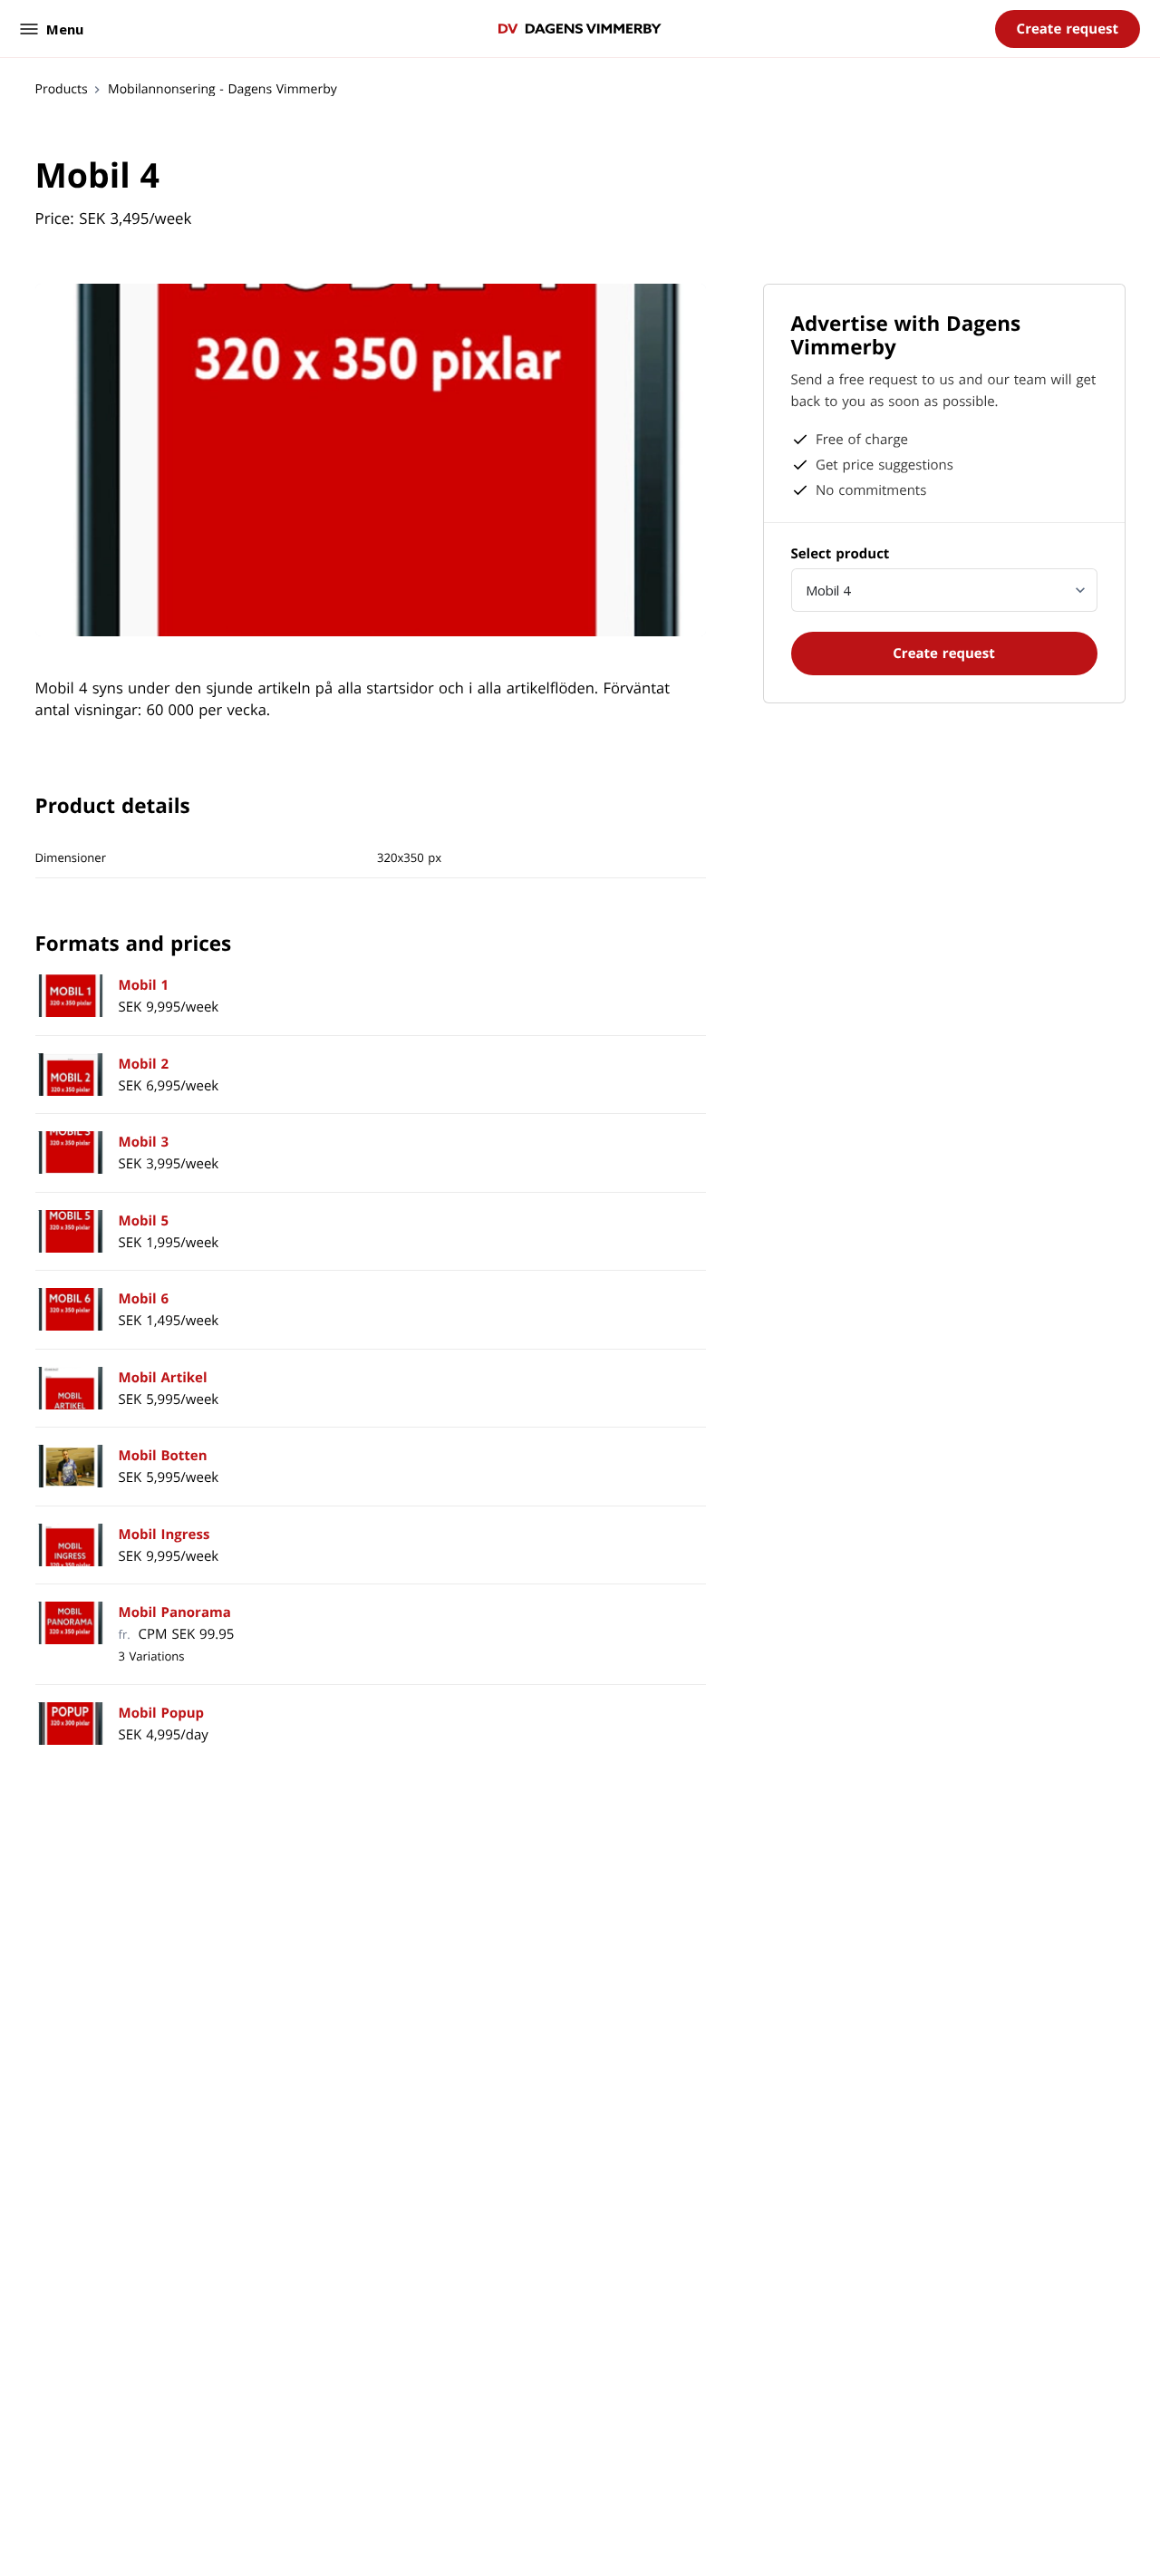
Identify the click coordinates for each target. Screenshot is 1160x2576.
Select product (841, 554)
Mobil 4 (828, 590)
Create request (1068, 29)
